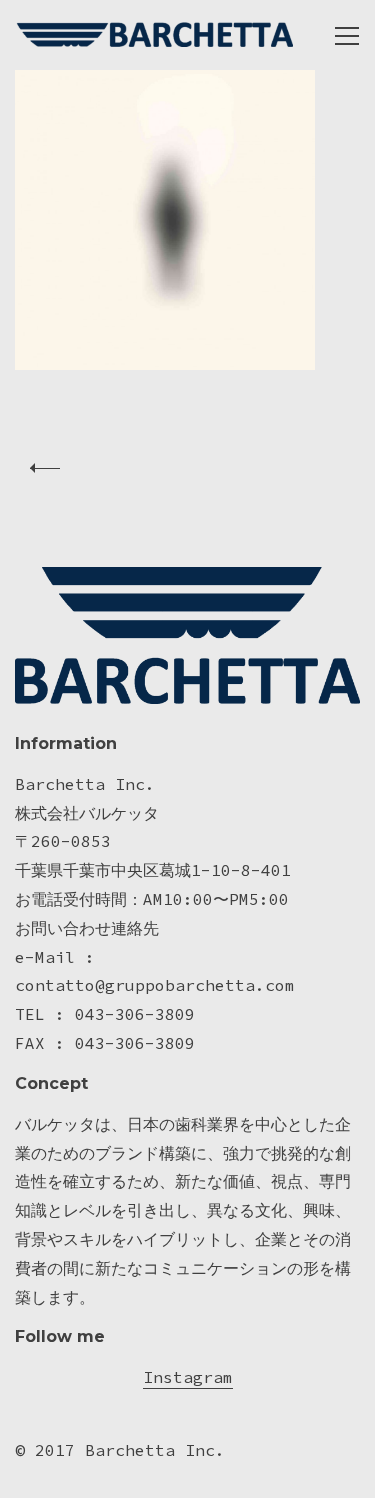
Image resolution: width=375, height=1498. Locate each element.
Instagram (188, 1377)
